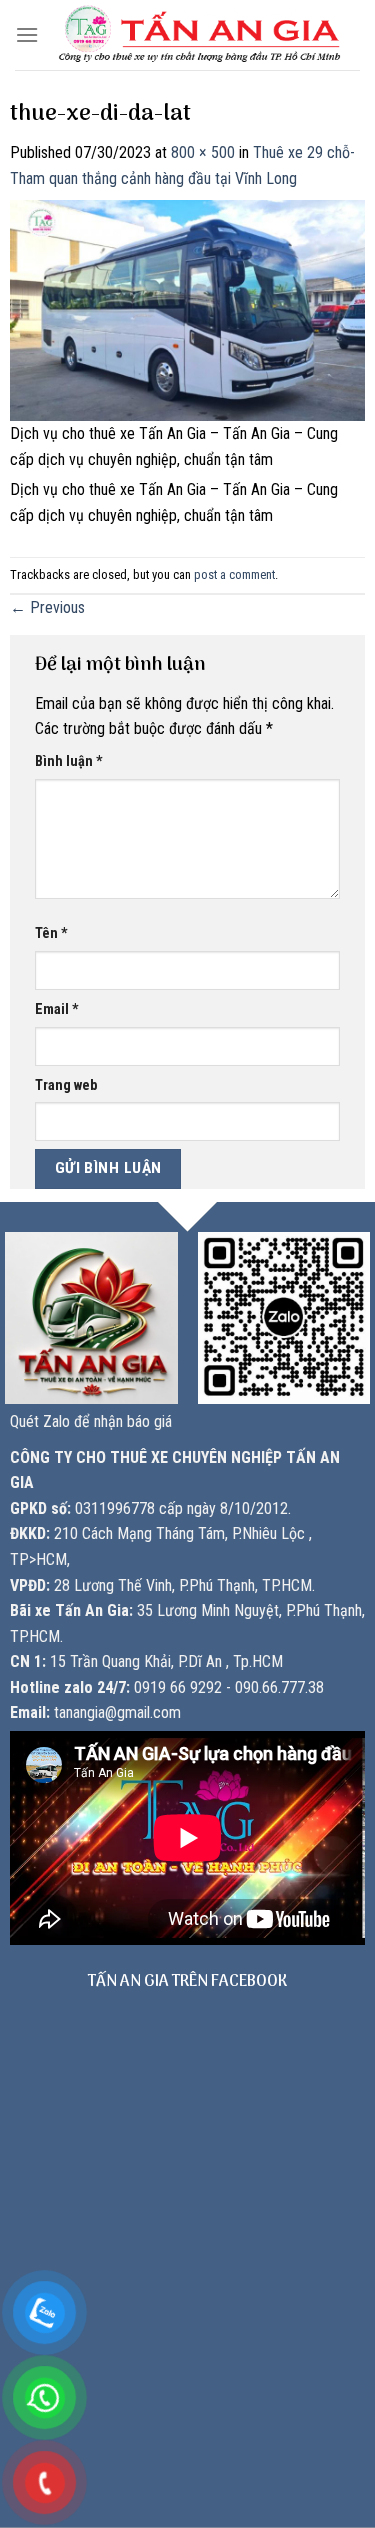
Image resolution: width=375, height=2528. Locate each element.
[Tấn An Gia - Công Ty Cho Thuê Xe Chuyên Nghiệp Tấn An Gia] (199, 34)
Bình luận (69, 761)
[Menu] (27, 34)
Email (57, 1009)
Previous (47, 607)
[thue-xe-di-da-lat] (187, 309)
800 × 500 (203, 152)
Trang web (66, 1085)
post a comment (234, 574)
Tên (51, 933)
